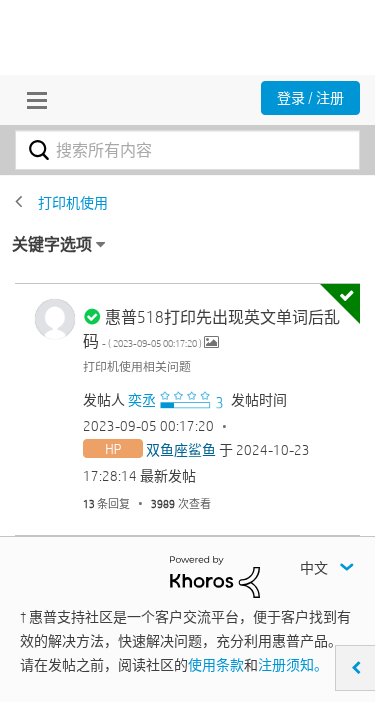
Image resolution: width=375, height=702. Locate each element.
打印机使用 (73, 203)
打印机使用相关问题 (137, 366)
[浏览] (32, 100)
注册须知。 (293, 665)
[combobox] (187, 150)
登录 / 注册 (310, 98)
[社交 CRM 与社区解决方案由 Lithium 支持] (215, 576)
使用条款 (216, 665)
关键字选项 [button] (52, 244)
